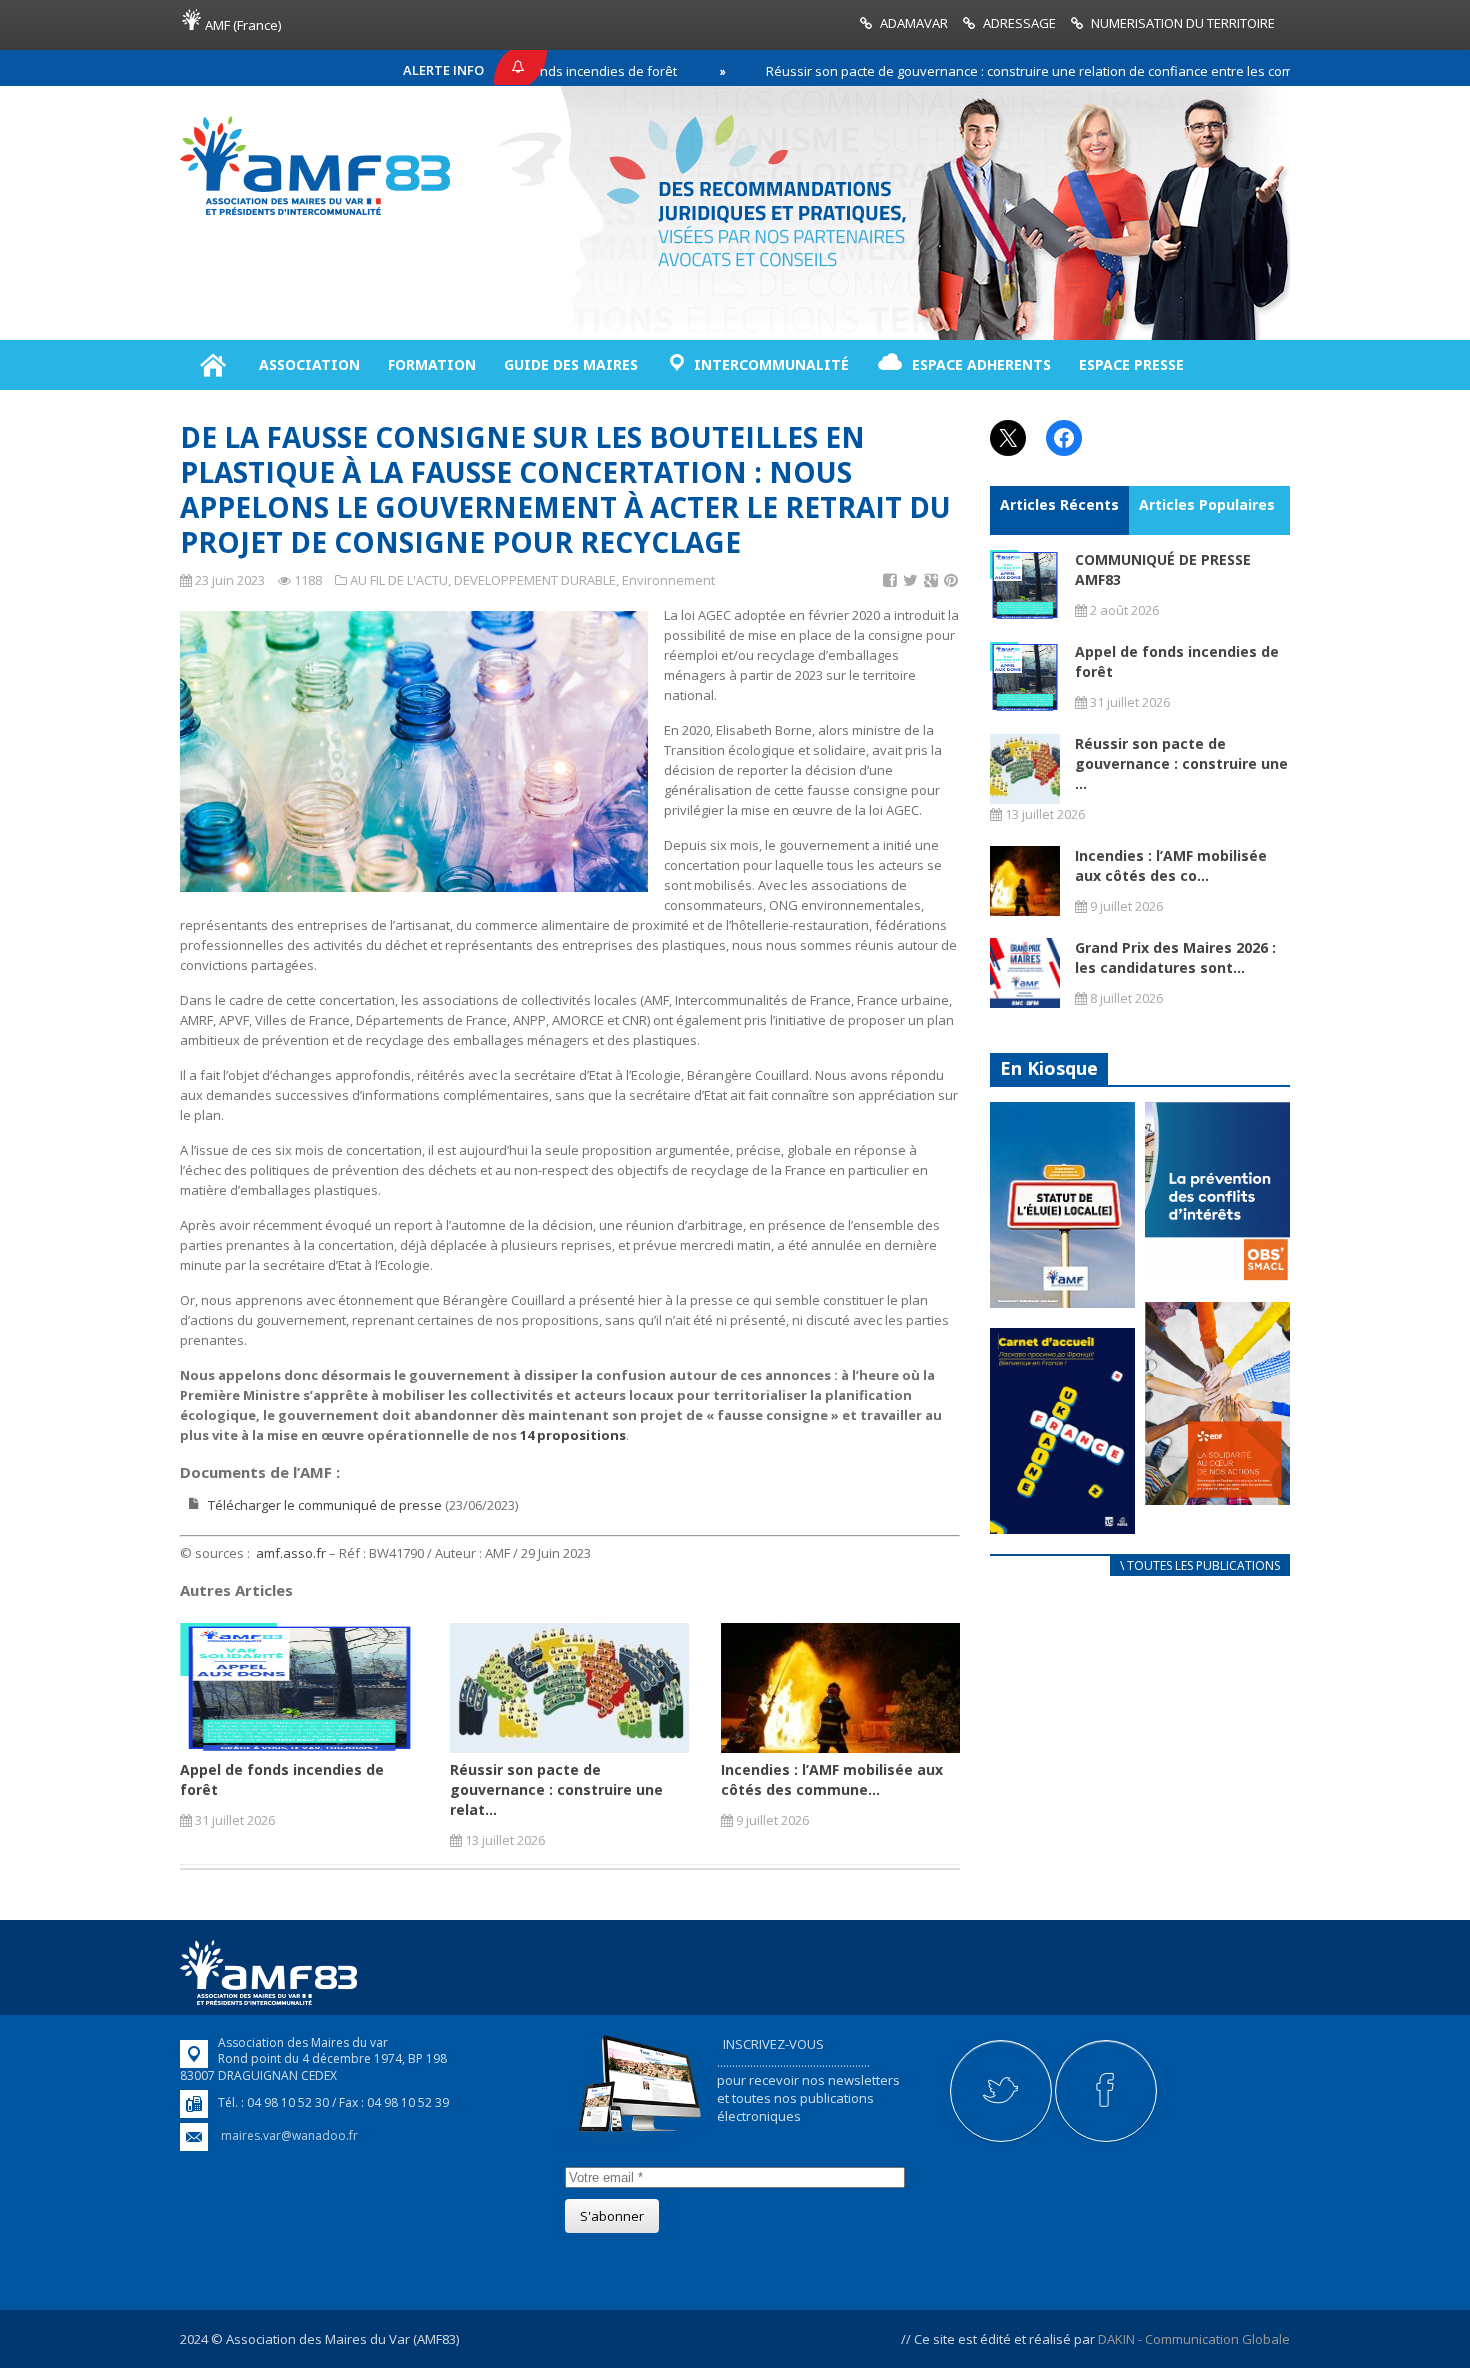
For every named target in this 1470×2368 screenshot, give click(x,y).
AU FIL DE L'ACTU (399, 580)
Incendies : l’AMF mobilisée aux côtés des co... (1171, 865)
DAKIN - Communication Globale (1194, 2339)
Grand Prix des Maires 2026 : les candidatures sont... (1175, 957)
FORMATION (432, 364)
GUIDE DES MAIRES (571, 364)
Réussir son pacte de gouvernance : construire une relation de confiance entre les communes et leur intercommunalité (1054, 71)
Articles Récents (1059, 504)
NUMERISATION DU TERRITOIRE (1183, 23)
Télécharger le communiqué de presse (325, 1505)
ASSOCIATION (309, 364)
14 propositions (573, 1435)
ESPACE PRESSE (1131, 364)
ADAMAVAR (914, 23)
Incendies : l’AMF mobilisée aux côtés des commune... (832, 1779)
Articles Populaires (1207, 504)
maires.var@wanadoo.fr (289, 2135)
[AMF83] (315, 215)
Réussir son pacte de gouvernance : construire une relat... (556, 1789)
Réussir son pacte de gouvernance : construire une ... (1181, 763)
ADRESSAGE (1019, 23)
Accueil (212, 365)
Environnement (668, 580)
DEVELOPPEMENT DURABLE (535, 580)
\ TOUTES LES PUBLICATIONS (1200, 1565)
